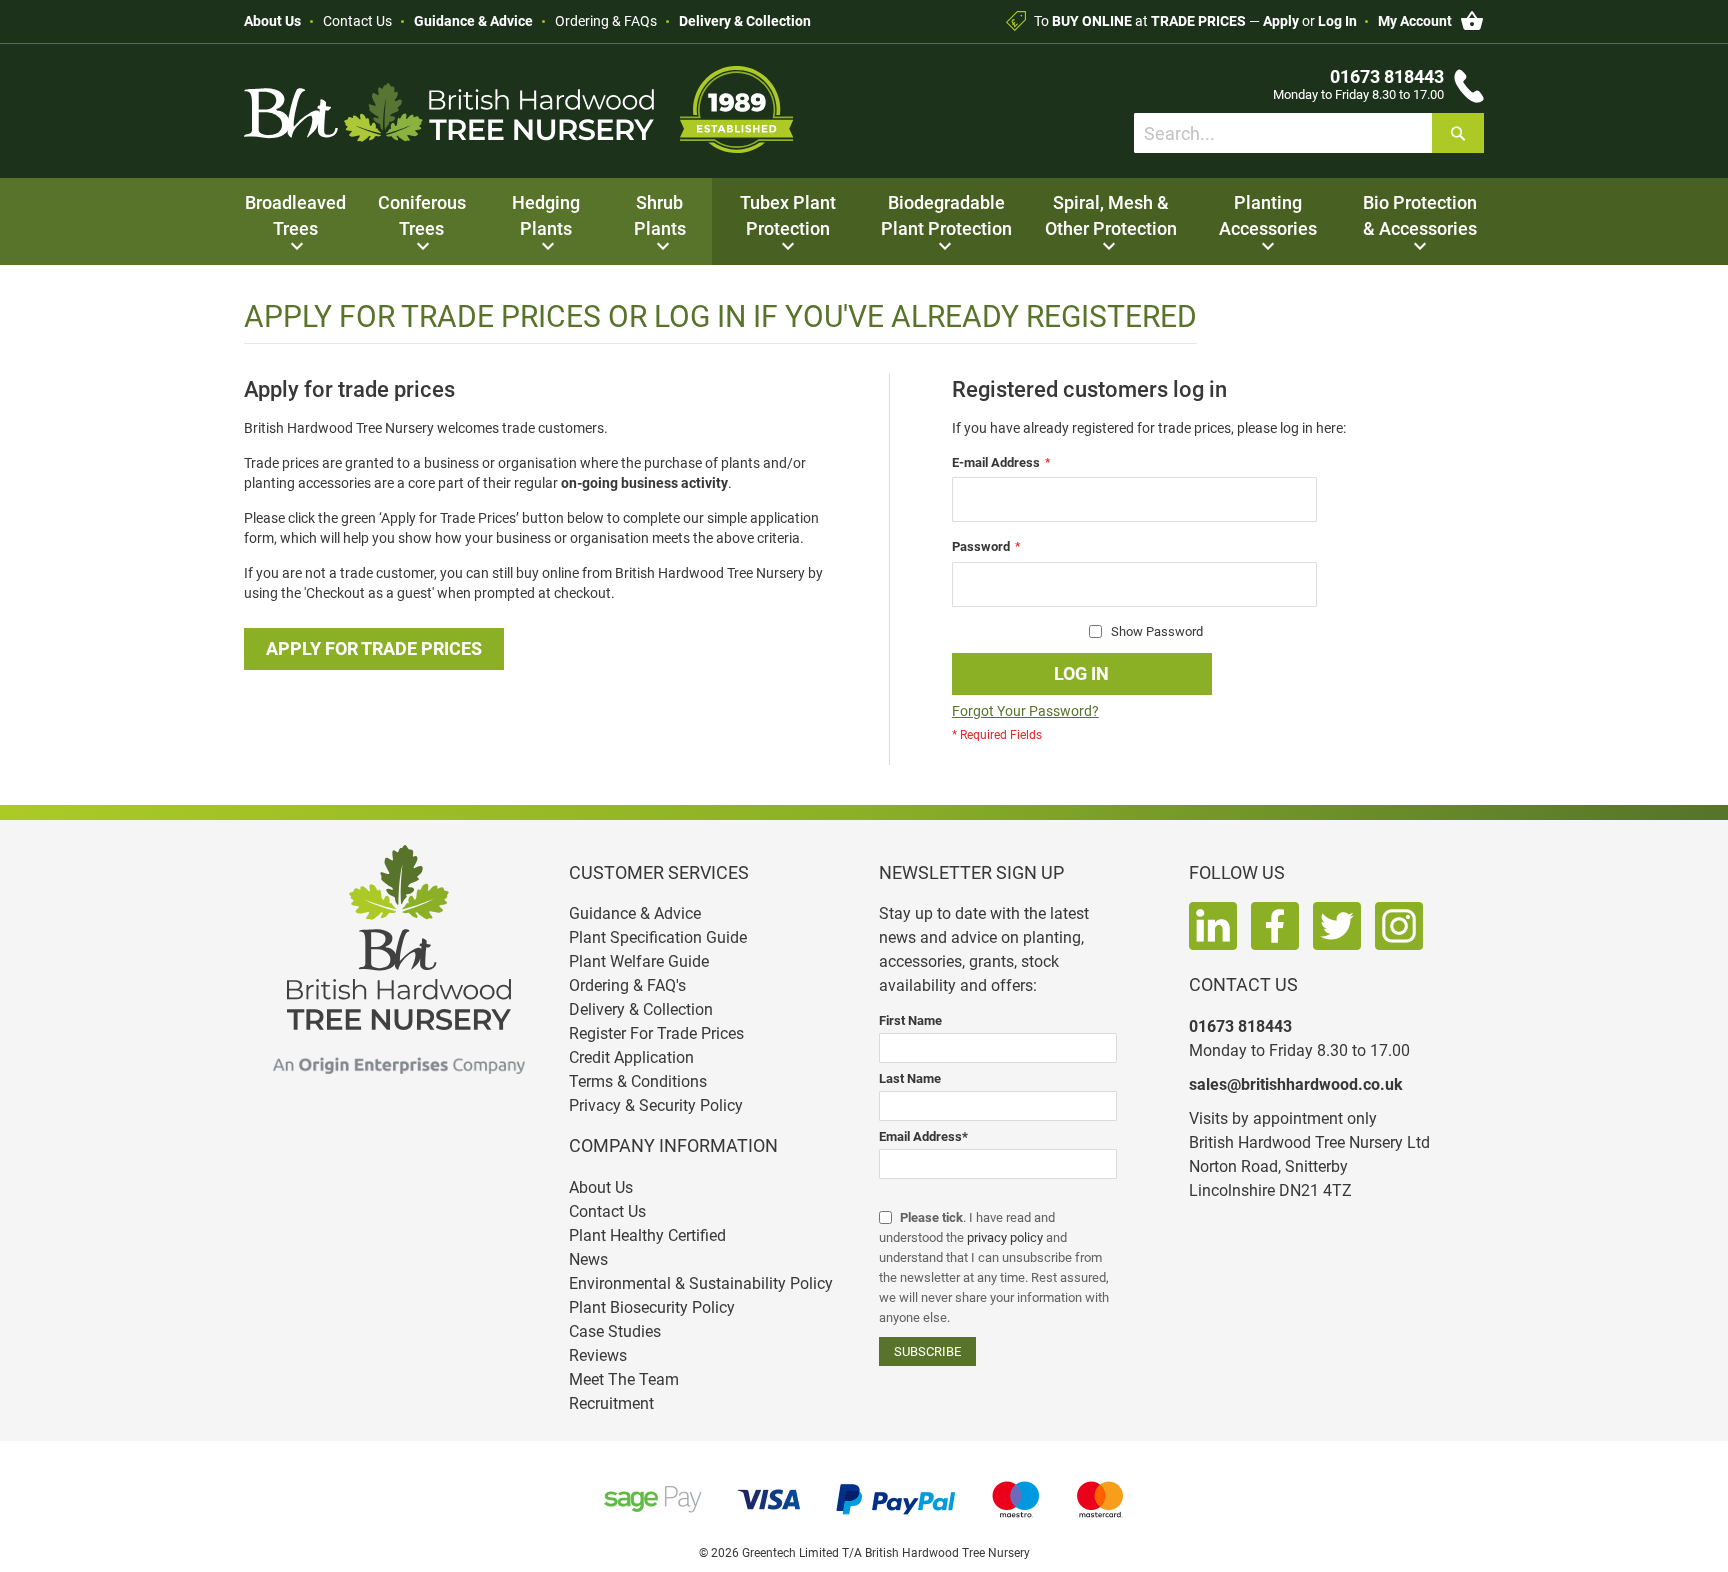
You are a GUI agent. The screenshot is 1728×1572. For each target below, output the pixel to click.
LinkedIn (1213, 926)
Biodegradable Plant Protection (946, 215)
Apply (1281, 21)
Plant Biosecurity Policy (652, 1307)
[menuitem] (295, 221)
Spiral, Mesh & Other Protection (1111, 215)
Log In (1337, 21)
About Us (272, 21)
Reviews (598, 1355)
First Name (910, 1020)
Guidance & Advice (473, 21)
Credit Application (631, 1057)
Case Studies (615, 1331)
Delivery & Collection (745, 21)
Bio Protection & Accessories (1420, 215)
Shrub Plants (660, 215)
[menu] (864, 221)
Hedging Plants (546, 215)
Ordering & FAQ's (627, 985)
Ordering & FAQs (606, 21)
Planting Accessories (1268, 215)
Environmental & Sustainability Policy (701, 1283)
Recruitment (611, 1403)
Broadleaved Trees (295, 215)
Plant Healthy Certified (647, 1235)
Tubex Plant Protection (788, 215)
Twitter (1337, 926)
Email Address (923, 1136)
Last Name (910, 1078)
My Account (1415, 21)
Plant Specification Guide (658, 937)
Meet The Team (624, 1379)
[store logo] (519, 109)
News (588, 1259)
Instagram (1399, 926)
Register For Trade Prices (656, 1033)
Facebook (1275, 926)
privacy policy (1005, 1237)
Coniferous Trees (422, 215)
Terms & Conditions (638, 1081)
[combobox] (1309, 133)
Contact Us (357, 21)
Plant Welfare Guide (639, 961)
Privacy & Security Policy (656, 1105)
